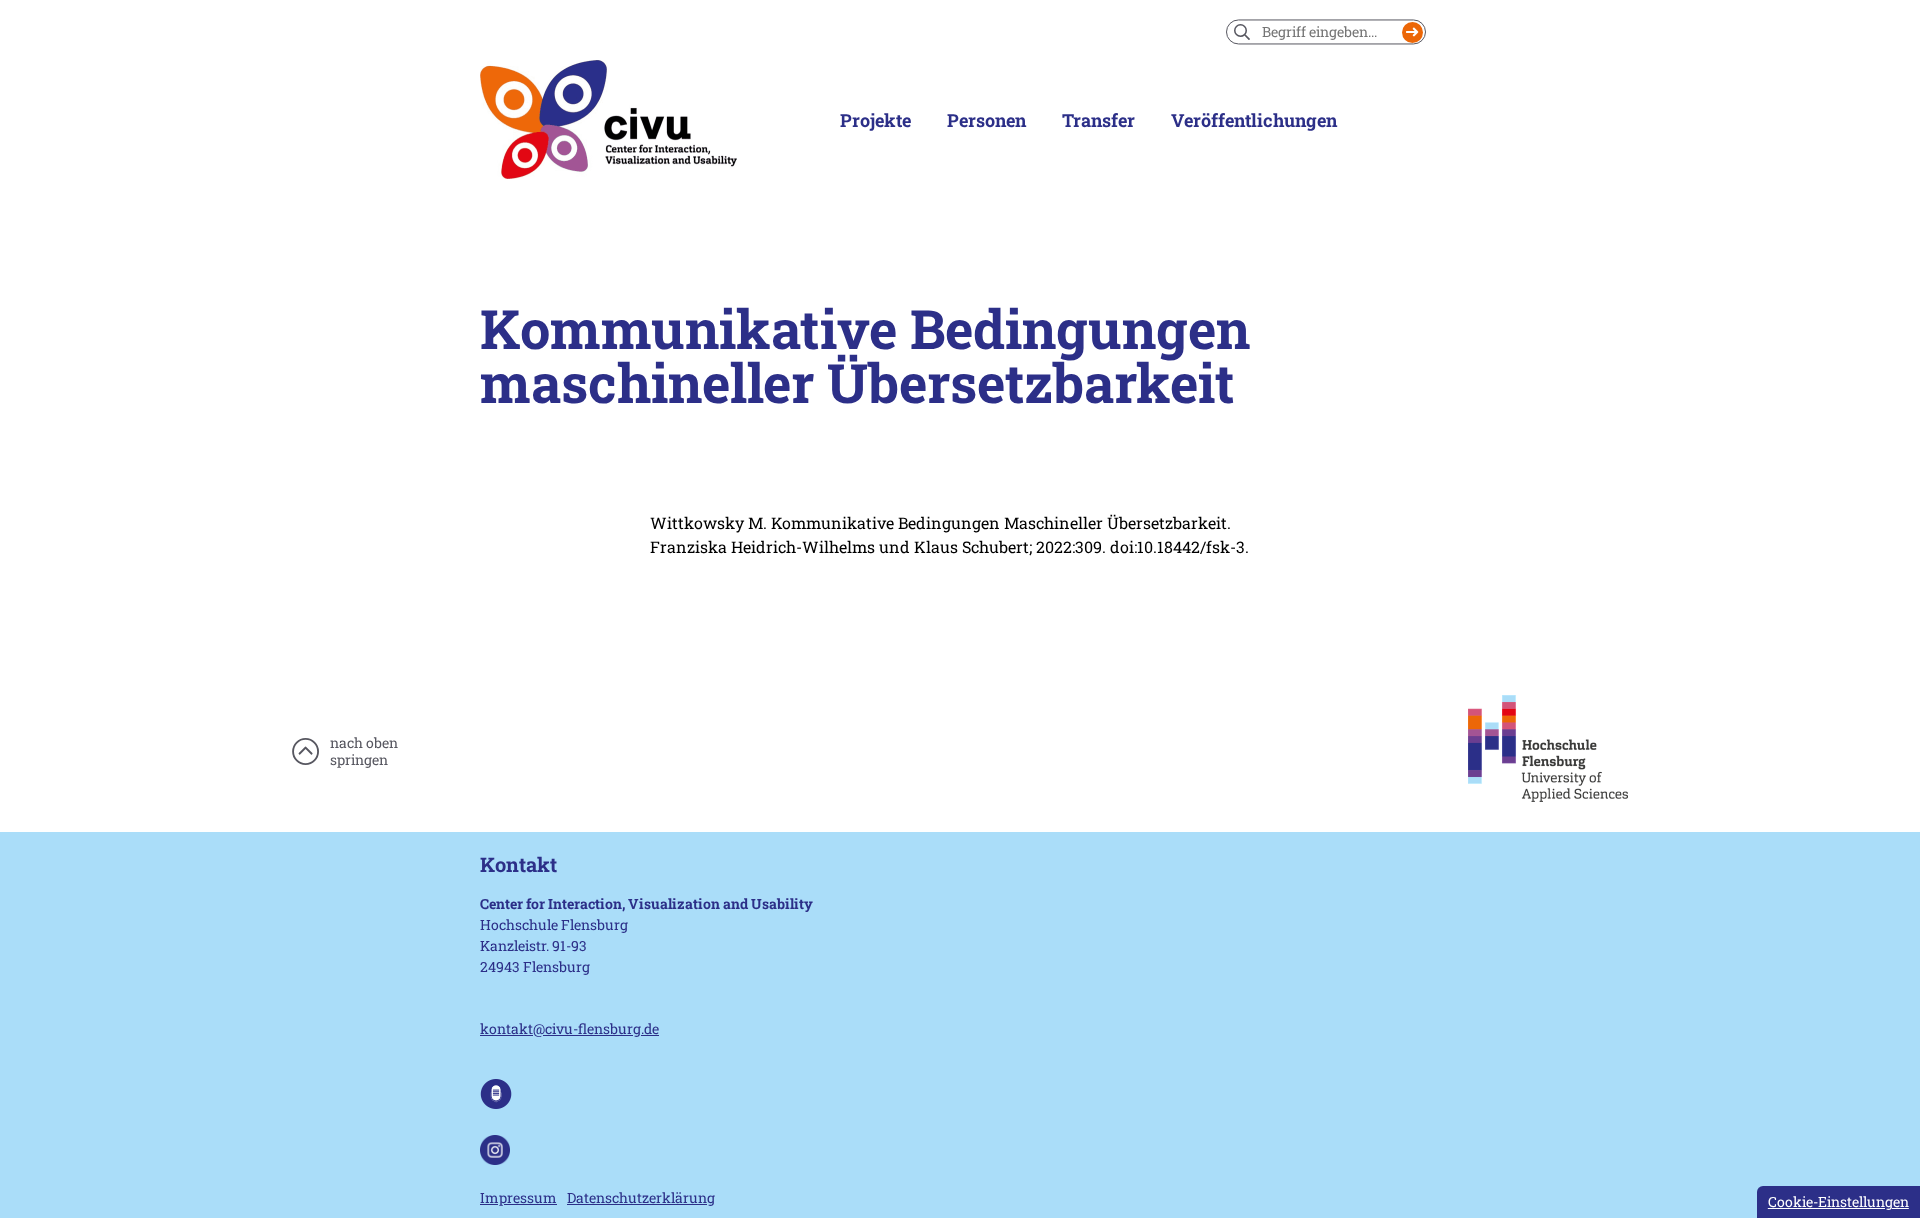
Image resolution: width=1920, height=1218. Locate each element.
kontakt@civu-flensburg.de (569, 1028)
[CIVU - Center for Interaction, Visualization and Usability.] (608, 120)
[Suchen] (1412, 32)
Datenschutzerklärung (641, 1197)
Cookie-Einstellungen (1838, 1201)
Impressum (518, 1197)
